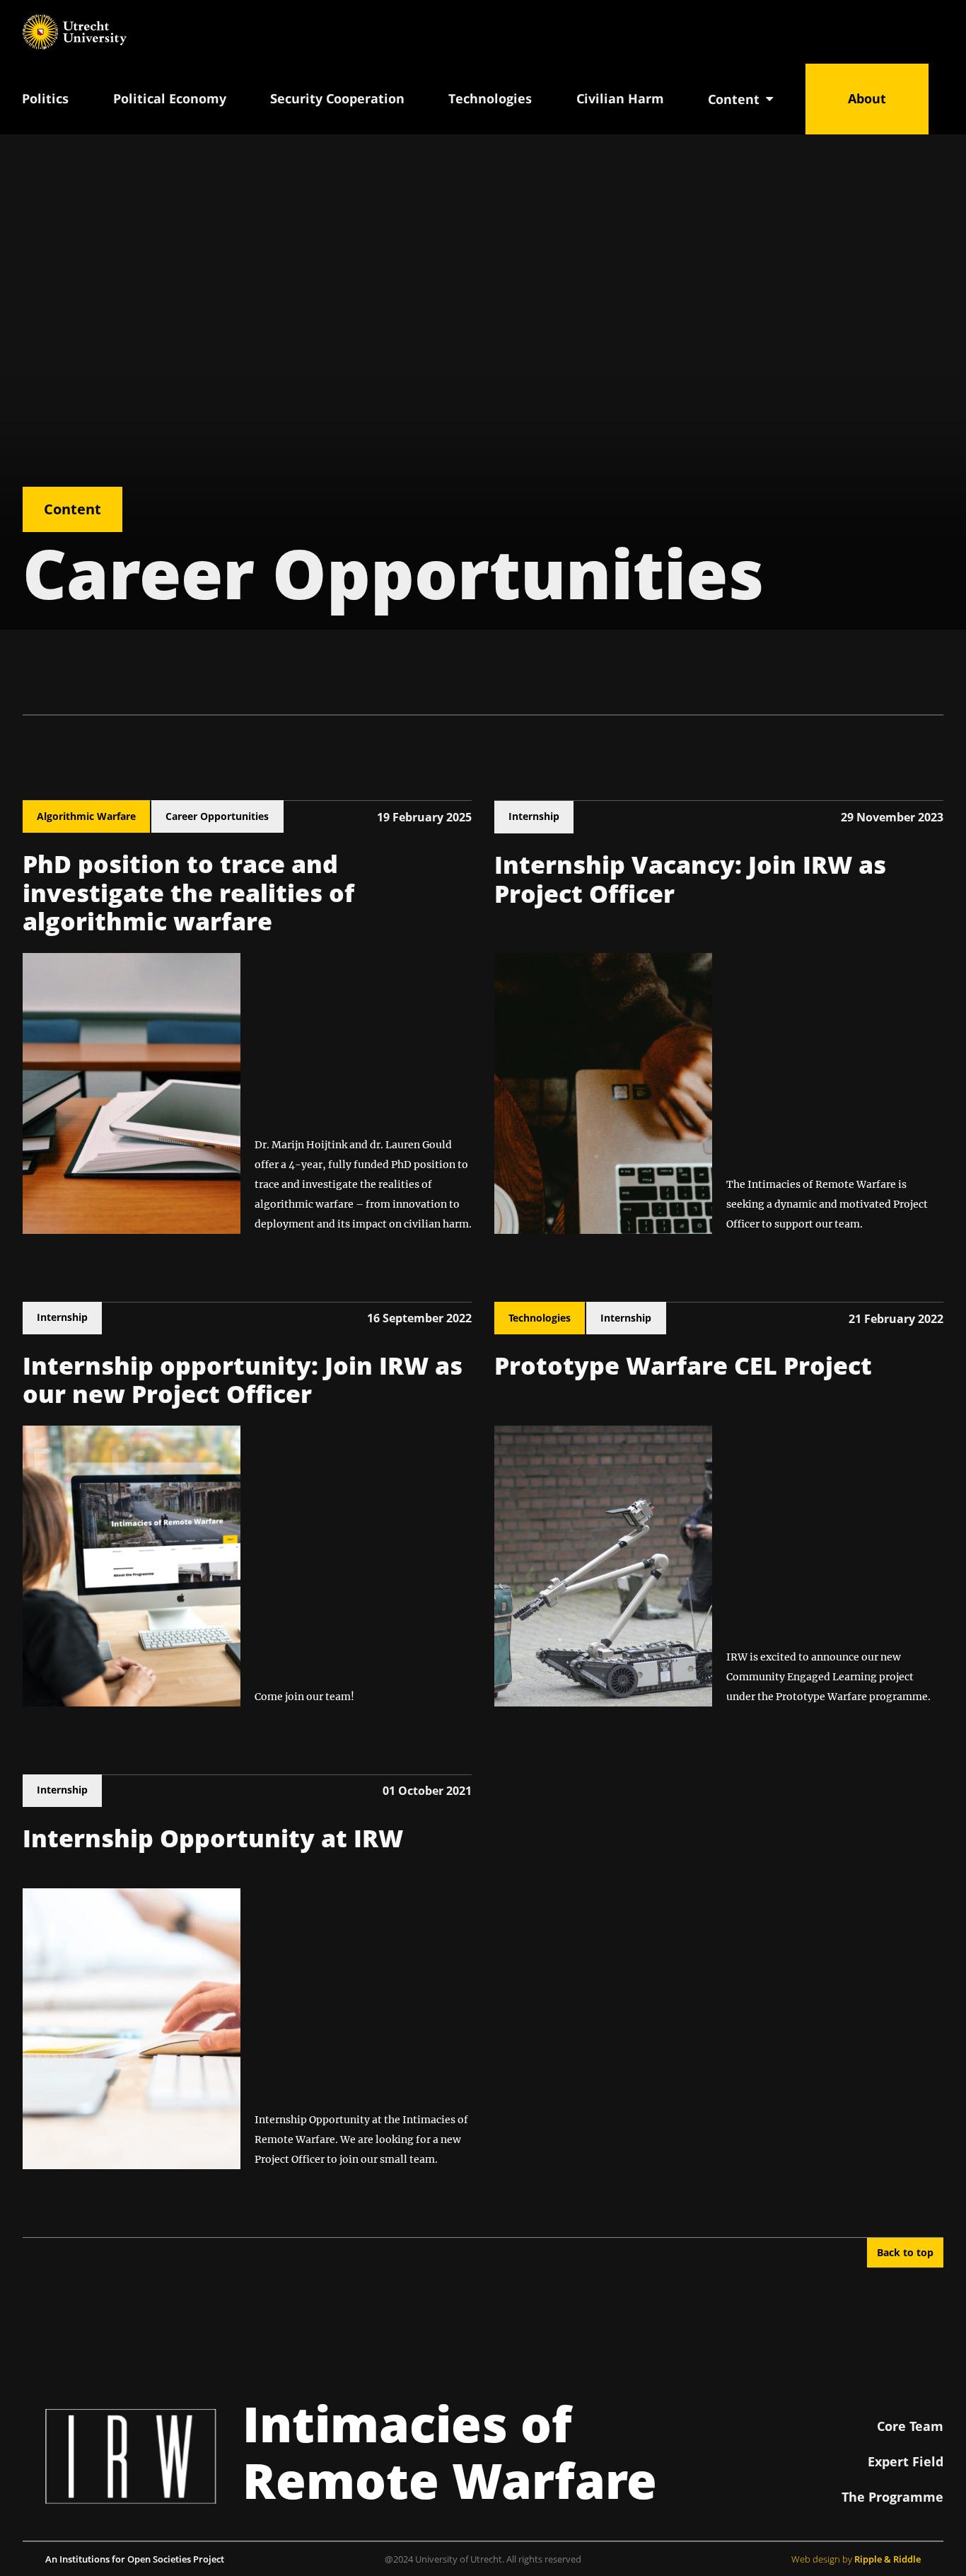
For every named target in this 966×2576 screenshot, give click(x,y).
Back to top (905, 2252)
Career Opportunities (217, 816)
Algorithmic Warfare (86, 816)
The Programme (892, 2497)
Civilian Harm (620, 98)
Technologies (490, 98)
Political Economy (170, 98)
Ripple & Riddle (888, 2559)
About (867, 98)
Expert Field (906, 2461)
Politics (45, 98)
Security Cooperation (337, 98)
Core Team (910, 2426)
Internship (534, 816)
